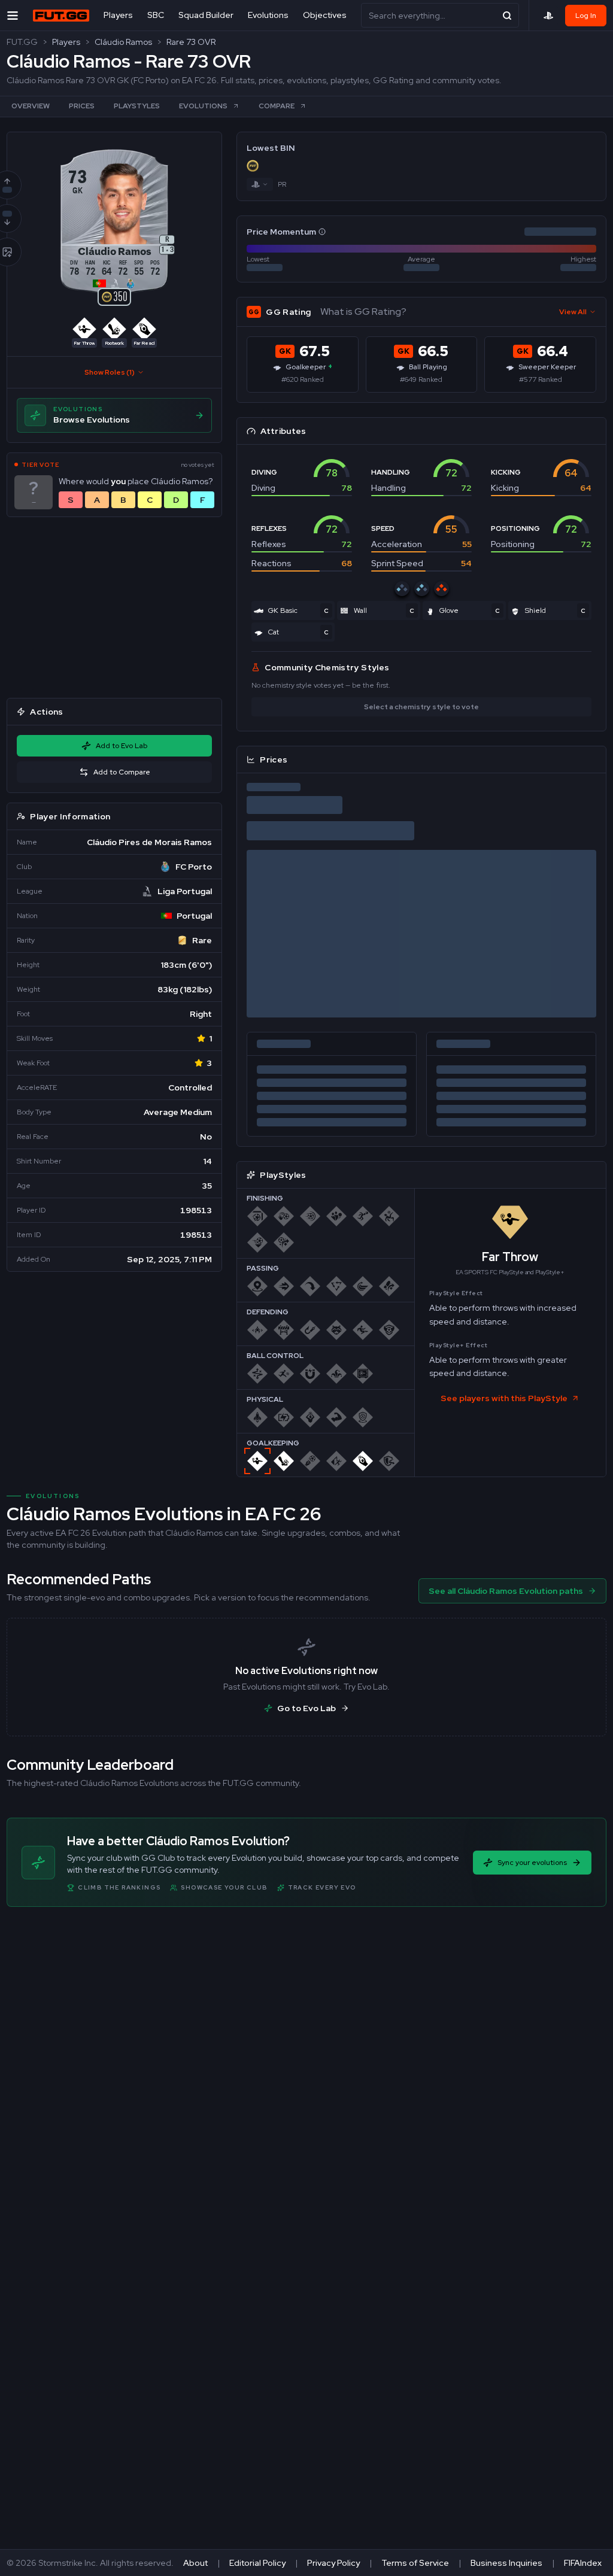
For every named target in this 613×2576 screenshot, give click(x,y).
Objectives (325, 15)
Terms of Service (415, 2563)
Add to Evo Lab (122, 746)
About (195, 2563)
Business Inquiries (506, 2563)
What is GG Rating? (363, 312)
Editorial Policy (257, 2563)
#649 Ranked (421, 379)
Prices (82, 106)
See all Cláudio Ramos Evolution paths (506, 1591)
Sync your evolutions (532, 1863)
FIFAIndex (583, 2563)
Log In (586, 16)
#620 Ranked (303, 379)
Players (118, 15)
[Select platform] (548, 16)
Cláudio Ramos (123, 42)
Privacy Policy (333, 2563)
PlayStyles (137, 106)
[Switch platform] (260, 184)
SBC (156, 15)
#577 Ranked (541, 379)
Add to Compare (122, 772)
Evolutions (268, 15)
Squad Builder (206, 15)
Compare (277, 106)
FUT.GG (22, 42)
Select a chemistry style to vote (421, 707)
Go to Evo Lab (306, 1708)
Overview (31, 106)
